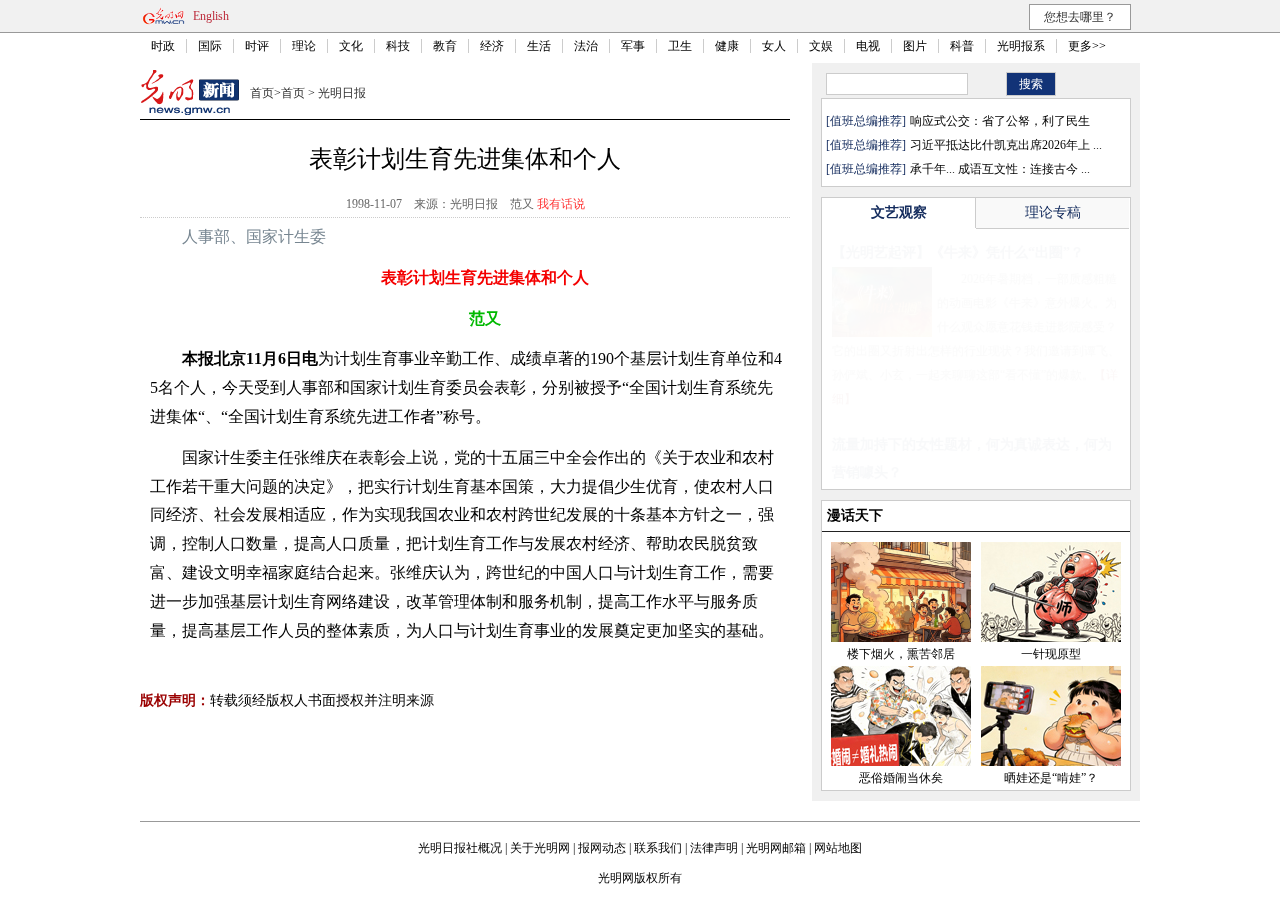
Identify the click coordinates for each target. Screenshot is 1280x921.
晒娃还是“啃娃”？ (1051, 778)
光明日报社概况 (460, 848)
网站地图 (838, 848)
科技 (398, 46)
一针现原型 (1051, 654)
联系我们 (658, 848)
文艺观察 (899, 212)
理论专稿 (1053, 212)
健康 (727, 46)
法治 (586, 46)
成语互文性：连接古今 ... (1024, 169)
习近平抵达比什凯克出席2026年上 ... (1006, 145)
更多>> (1087, 46)
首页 (262, 93)
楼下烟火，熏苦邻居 (901, 654)
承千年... (932, 169)
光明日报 (342, 93)
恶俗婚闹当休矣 (901, 778)
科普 (962, 46)
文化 (351, 46)
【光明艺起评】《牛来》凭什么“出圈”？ (958, 252)
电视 (868, 46)
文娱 (821, 46)
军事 (633, 46)
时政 (163, 46)
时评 (257, 46)
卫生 (680, 46)
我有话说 (561, 204)
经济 (492, 46)
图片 (915, 46)
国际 (210, 46)
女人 (774, 46)
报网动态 (602, 848)
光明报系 (1021, 46)
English (211, 16)
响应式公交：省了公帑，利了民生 (1000, 121)
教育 (445, 46)
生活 (539, 46)
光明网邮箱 (776, 848)
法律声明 (714, 848)
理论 (304, 46)
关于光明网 (540, 848)
